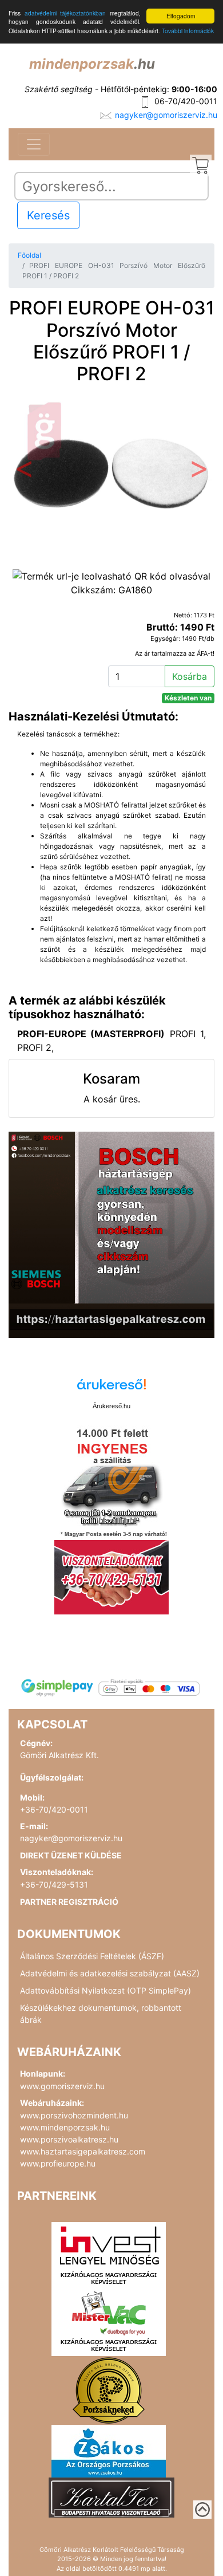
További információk (188, 31)
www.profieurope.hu (58, 2163)
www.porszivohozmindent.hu (74, 2115)
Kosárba (190, 676)
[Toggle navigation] (34, 144)
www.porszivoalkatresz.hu (69, 2139)
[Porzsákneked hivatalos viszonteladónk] (109, 2389)
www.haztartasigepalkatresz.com (83, 2151)
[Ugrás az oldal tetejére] (202, 2510)
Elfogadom (181, 16)
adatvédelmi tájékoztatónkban (65, 13)
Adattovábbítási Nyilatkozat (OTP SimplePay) (105, 1990)
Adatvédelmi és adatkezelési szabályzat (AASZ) (110, 1973)
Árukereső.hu (111, 1406)
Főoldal (29, 255)
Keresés (48, 215)
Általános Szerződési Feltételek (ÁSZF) (92, 1956)
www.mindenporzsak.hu (65, 2127)
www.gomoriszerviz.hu (62, 2086)
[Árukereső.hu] (111, 1389)
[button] (24, 472)
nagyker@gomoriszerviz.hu (166, 115)
